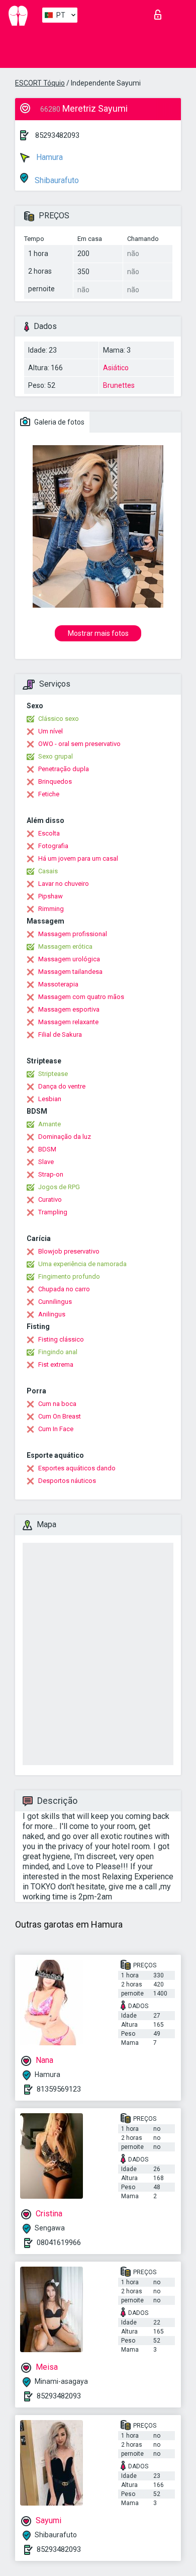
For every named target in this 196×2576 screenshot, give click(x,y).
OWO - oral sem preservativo (79, 744)
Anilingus (52, 1314)
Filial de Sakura (60, 1034)
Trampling (53, 1212)
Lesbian (50, 1099)
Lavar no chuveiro (64, 884)
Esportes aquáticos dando (77, 1468)
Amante (50, 1124)
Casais (48, 871)
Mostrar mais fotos (98, 633)
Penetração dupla (64, 769)
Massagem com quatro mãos (81, 997)
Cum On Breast (60, 1416)
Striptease (53, 1074)
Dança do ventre (62, 1086)
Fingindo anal (58, 1352)
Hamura (48, 157)
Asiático (116, 368)
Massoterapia (58, 984)
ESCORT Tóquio (40, 83)
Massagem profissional (73, 934)
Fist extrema (56, 1364)
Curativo (50, 1199)
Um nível (51, 731)
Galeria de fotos (59, 422)
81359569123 (59, 2089)
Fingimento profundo (69, 1276)
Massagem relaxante (68, 1022)
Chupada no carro (64, 1289)
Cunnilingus (55, 1302)
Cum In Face (56, 1429)
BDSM (47, 1149)
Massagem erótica (65, 946)
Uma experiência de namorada (82, 1264)
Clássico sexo (59, 719)
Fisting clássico (61, 1339)
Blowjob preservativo (69, 1251)
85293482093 (57, 135)
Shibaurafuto (56, 180)
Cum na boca (57, 1404)
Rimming (51, 909)
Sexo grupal (56, 756)
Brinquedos (55, 781)
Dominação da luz (65, 1137)
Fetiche (49, 794)
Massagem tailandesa (70, 972)
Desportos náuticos (67, 1481)
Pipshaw (51, 896)
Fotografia (53, 846)
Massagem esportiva (69, 1009)
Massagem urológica (69, 959)
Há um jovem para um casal (78, 858)
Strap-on (51, 1174)
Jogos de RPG (59, 1187)
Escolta (49, 833)
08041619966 (59, 2242)
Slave (46, 1162)
